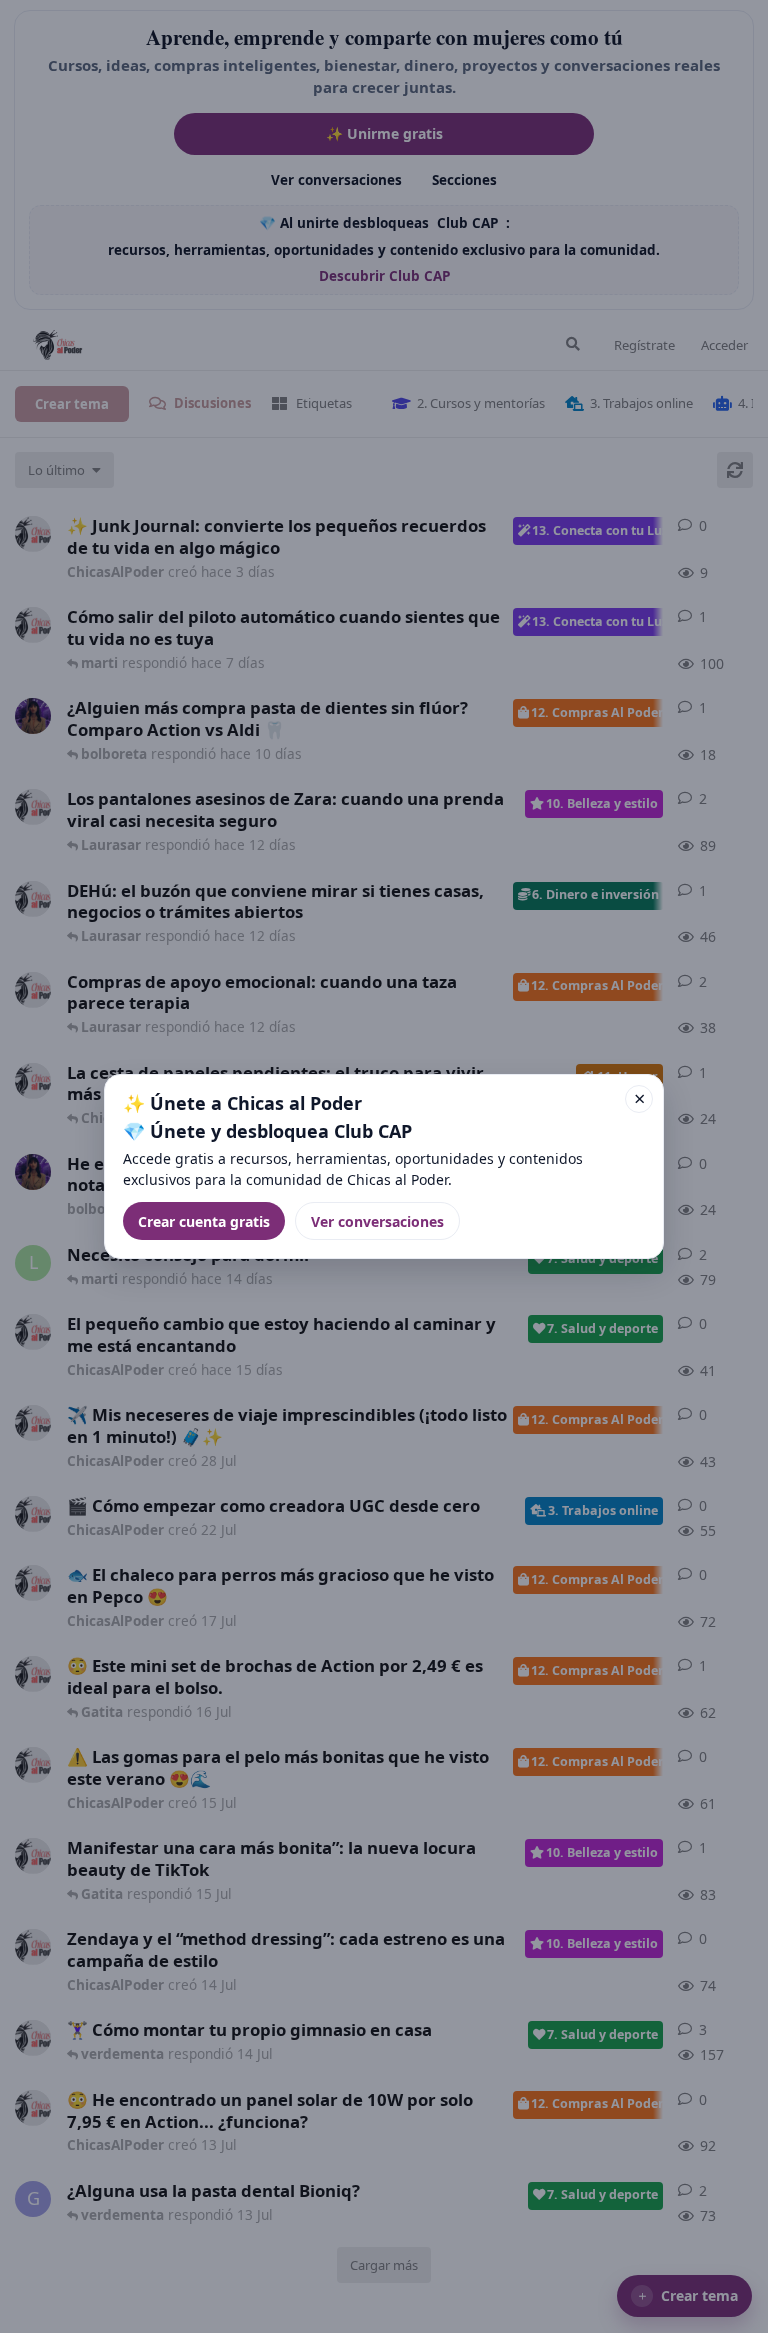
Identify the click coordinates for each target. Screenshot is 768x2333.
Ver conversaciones (377, 1221)
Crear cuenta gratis (204, 1221)
